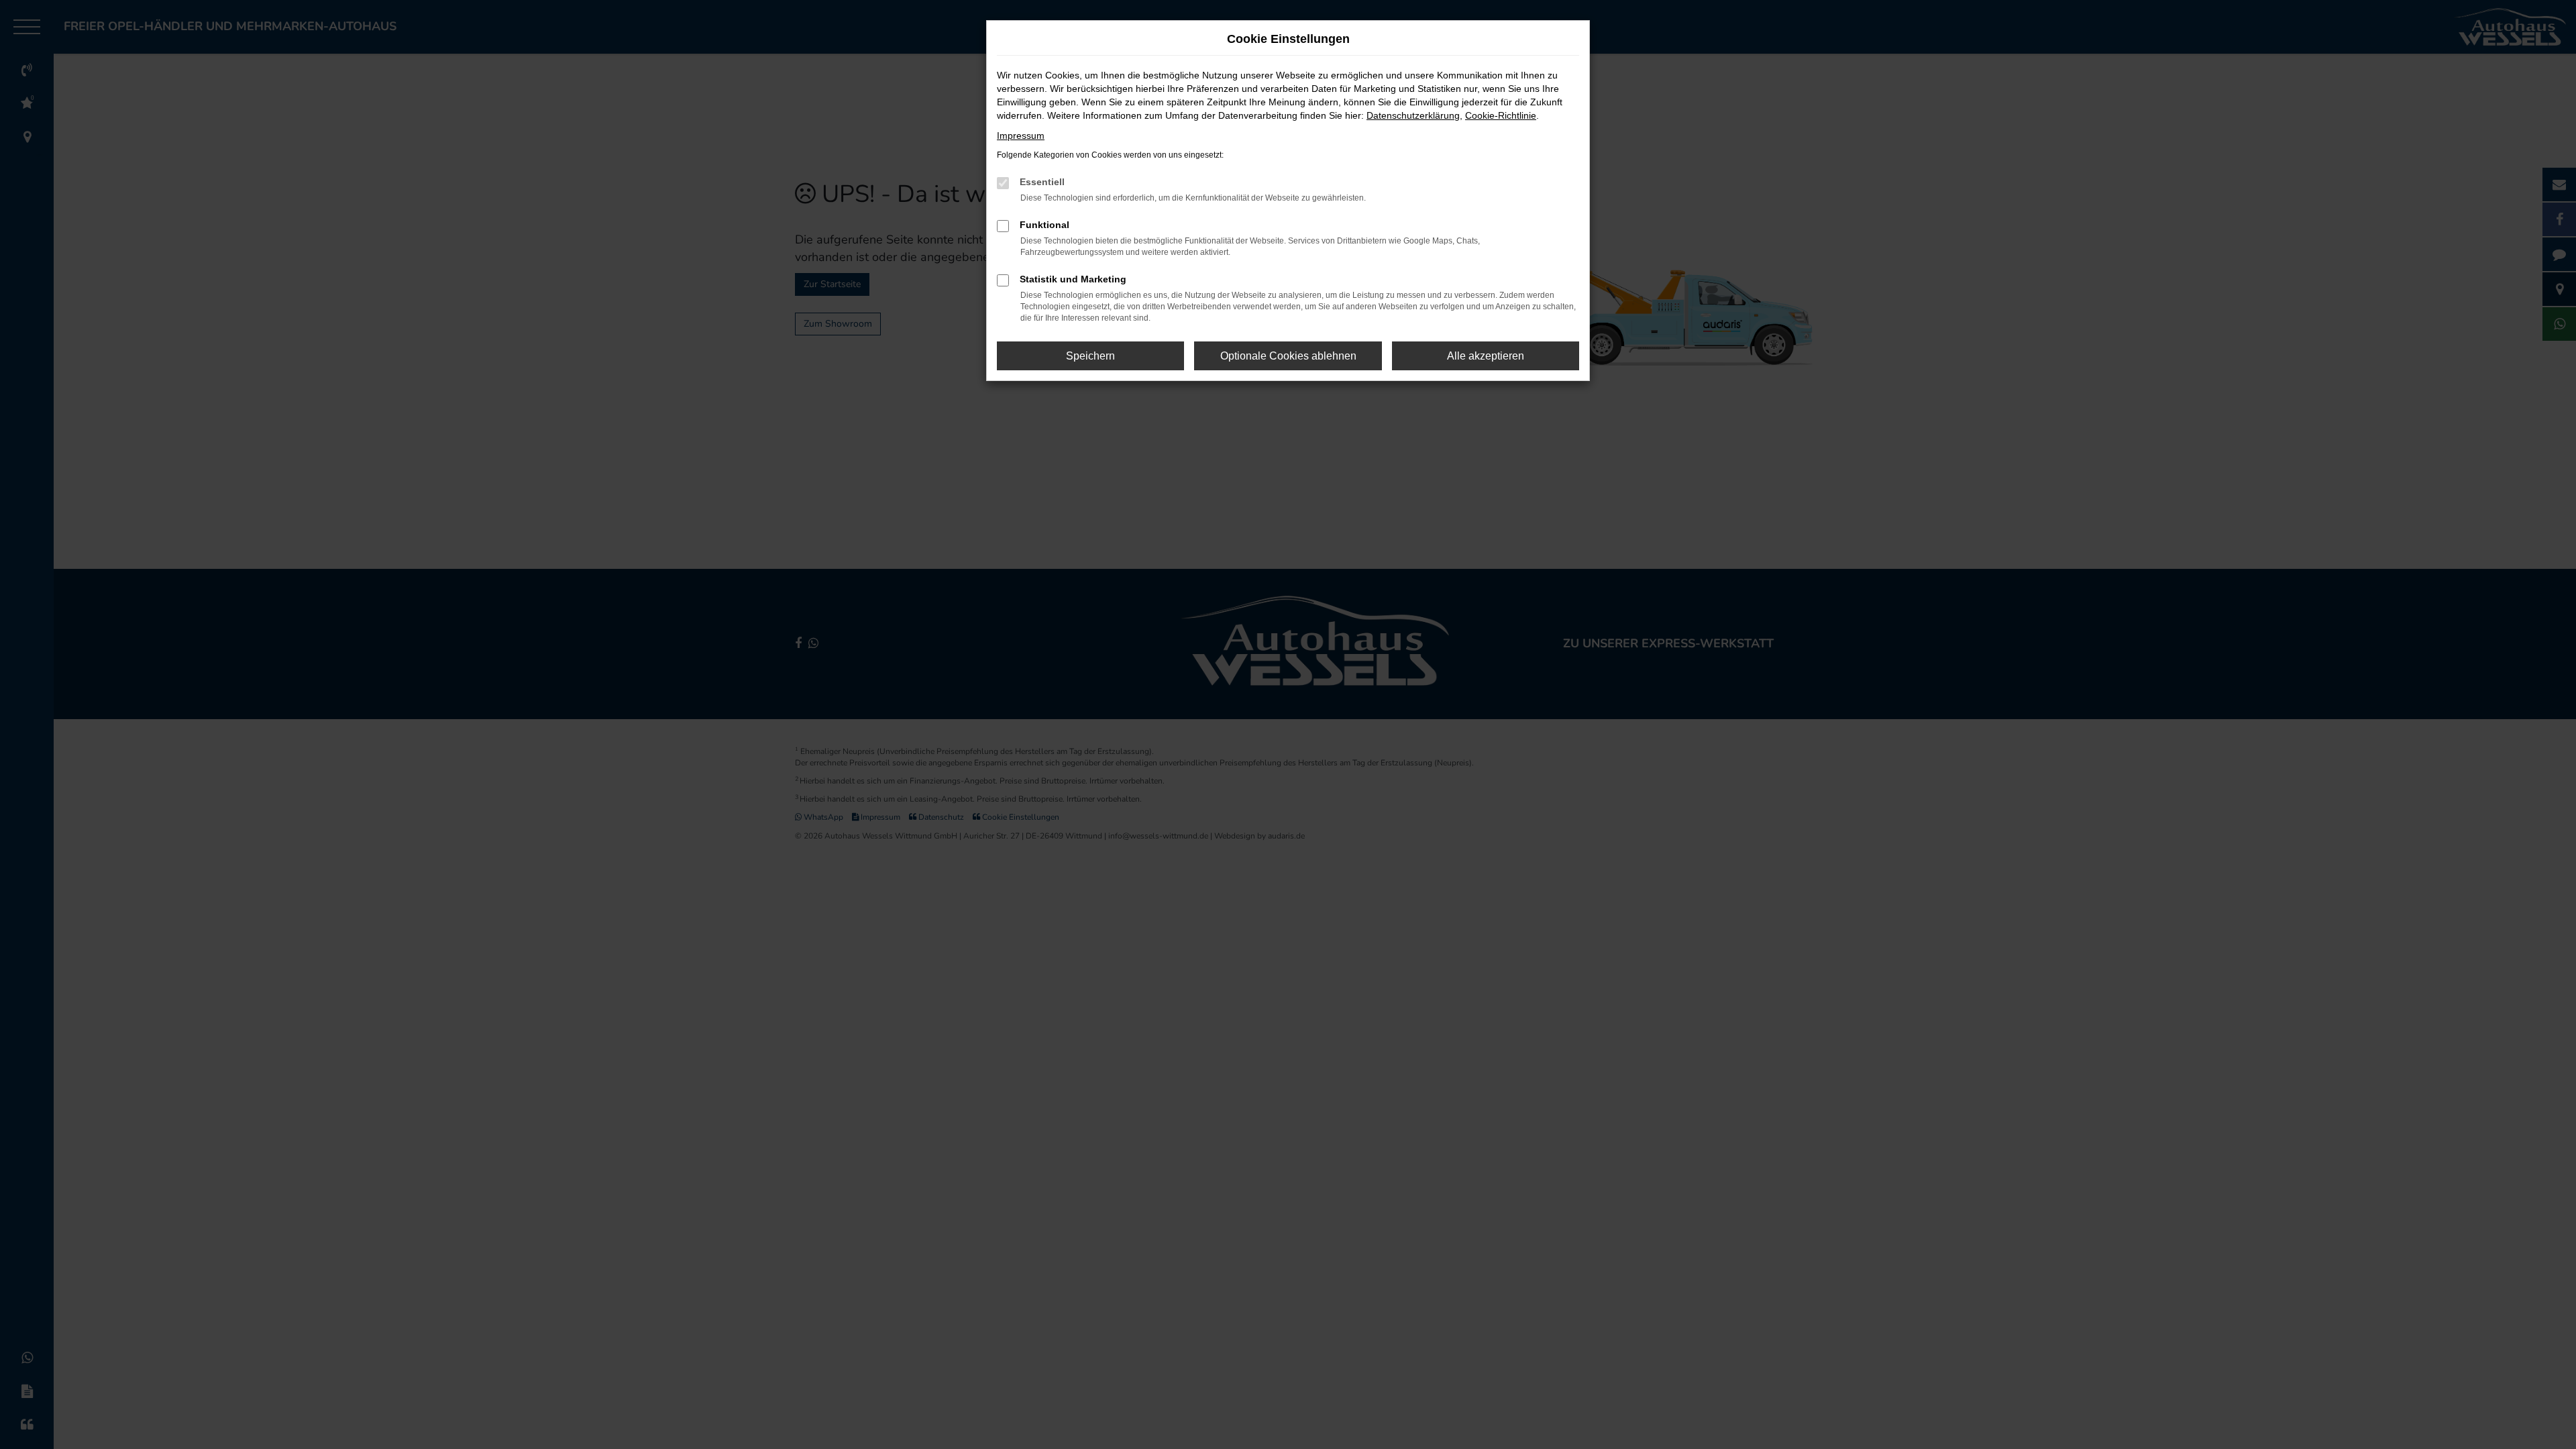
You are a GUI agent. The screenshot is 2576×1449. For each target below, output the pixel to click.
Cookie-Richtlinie (1501, 115)
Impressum (1021, 136)
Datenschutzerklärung (1413, 115)
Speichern (1090, 356)
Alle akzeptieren (1486, 356)
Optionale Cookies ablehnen (1288, 356)
